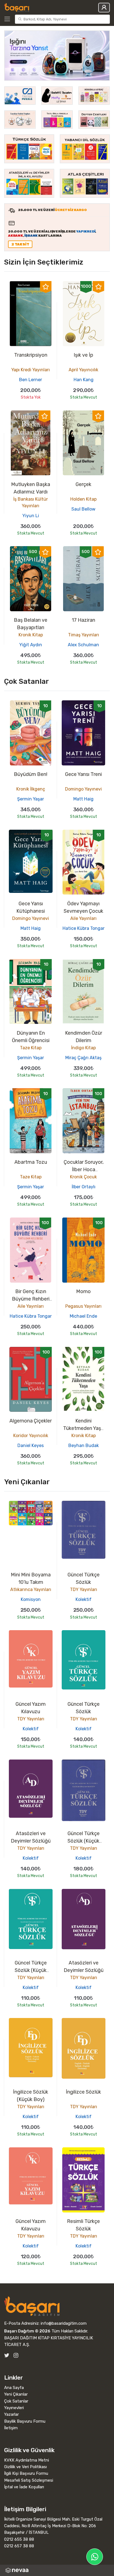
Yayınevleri (14, 2408)
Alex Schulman (83, 645)
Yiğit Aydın (31, 645)
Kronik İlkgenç (31, 789)
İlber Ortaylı (84, 1187)
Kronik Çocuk (83, 1177)
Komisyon (31, 1599)
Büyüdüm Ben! (31, 774)
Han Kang (84, 380)
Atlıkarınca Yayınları (31, 1589)
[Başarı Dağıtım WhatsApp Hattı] (95, 2557)
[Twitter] (7, 2355)
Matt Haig (83, 799)
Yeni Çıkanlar (16, 2394)
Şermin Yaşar (31, 799)
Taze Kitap (31, 1048)
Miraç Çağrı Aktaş (83, 1058)
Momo (83, 1291)
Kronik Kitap (31, 635)
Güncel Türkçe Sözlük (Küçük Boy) (84, 1841)
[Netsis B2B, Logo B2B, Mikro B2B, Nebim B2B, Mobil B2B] (57, 2570)
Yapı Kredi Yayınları (31, 370)
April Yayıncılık (83, 370)
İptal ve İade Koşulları (24, 2487)
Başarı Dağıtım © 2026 (27, 2331)
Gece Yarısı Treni (83, 774)
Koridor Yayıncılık (31, 1436)
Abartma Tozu (31, 1162)
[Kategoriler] (8, 19)
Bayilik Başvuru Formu (25, 2421)
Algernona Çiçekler (31, 1421)
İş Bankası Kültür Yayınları (31, 502)
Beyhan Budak (84, 1446)
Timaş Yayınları (84, 635)
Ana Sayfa (14, 2388)
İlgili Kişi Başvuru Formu (26, 2473)
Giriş (104, 8)
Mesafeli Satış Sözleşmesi (29, 2480)
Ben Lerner (31, 380)
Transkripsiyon (31, 355)
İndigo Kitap (83, 1048)
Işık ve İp (83, 355)
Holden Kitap (83, 499)
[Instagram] (16, 2355)
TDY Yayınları (84, 1589)
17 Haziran (83, 620)
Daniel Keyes (31, 1446)
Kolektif (84, 1599)
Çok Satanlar (16, 2401)
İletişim (11, 2428)
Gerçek (83, 484)
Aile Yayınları (83, 918)
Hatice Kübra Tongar (84, 928)
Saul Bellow (83, 509)
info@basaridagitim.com (64, 2323)
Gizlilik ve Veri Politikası (25, 2467)
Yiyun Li (31, 516)
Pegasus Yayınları (83, 1306)
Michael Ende (83, 1316)
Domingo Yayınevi (83, 789)
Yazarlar (11, 2414)
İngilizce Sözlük (83, 2092)
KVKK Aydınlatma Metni (27, 2460)
